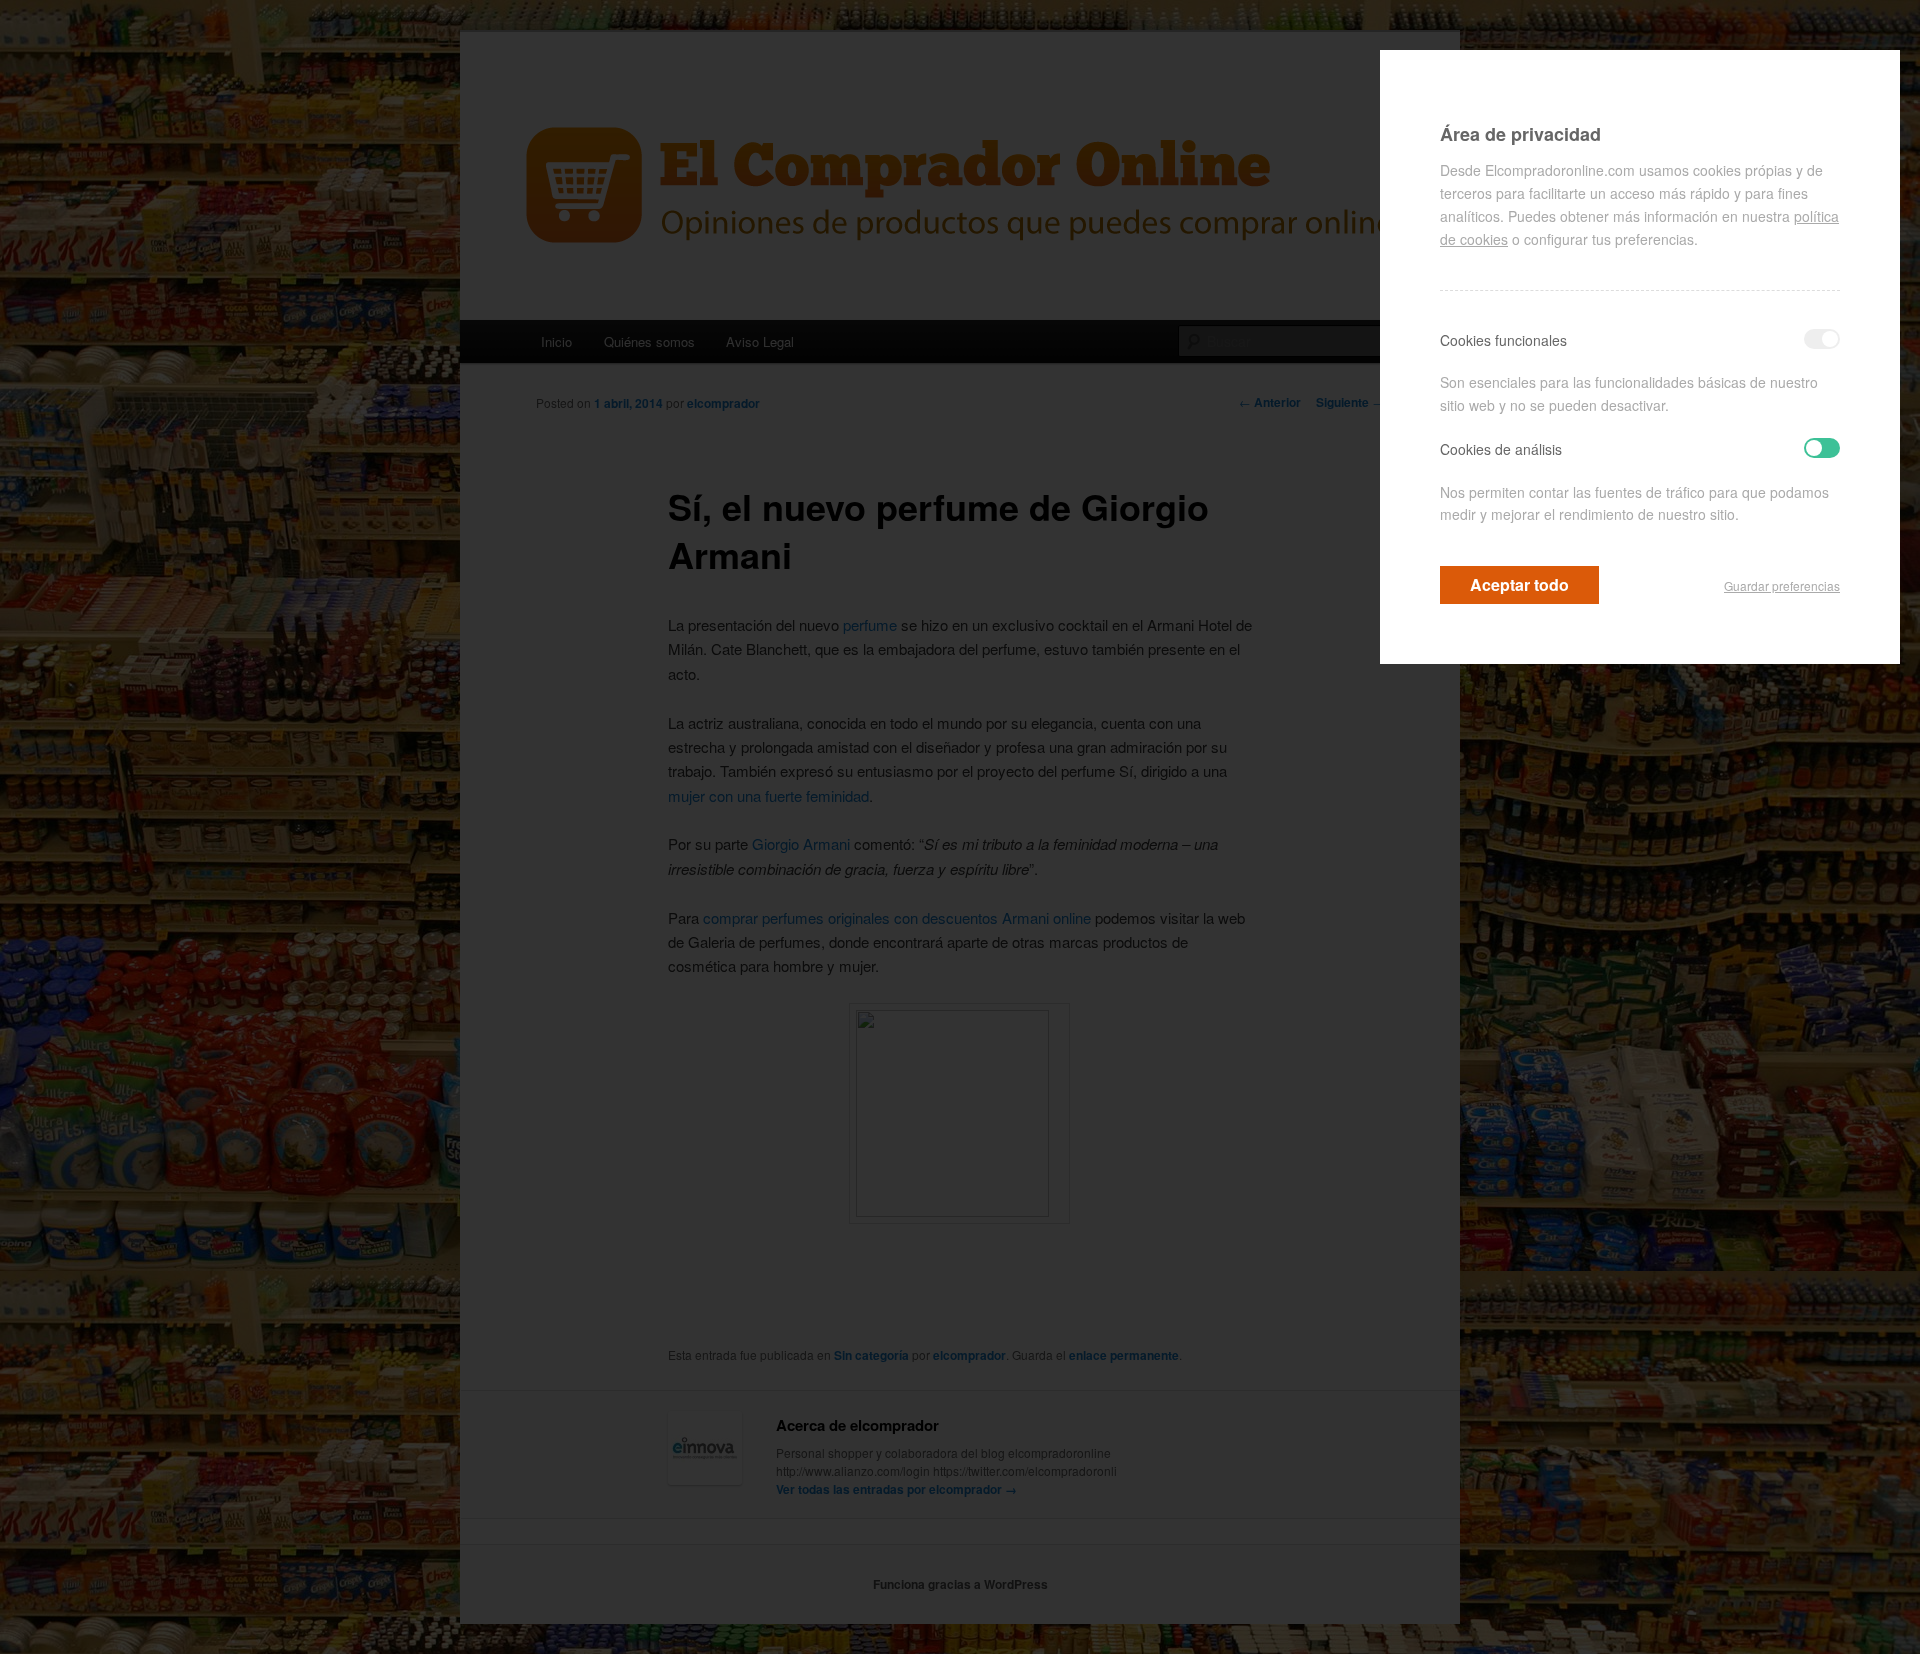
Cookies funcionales (1503, 340)
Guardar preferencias (1782, 585)
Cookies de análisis (1501, 449)
